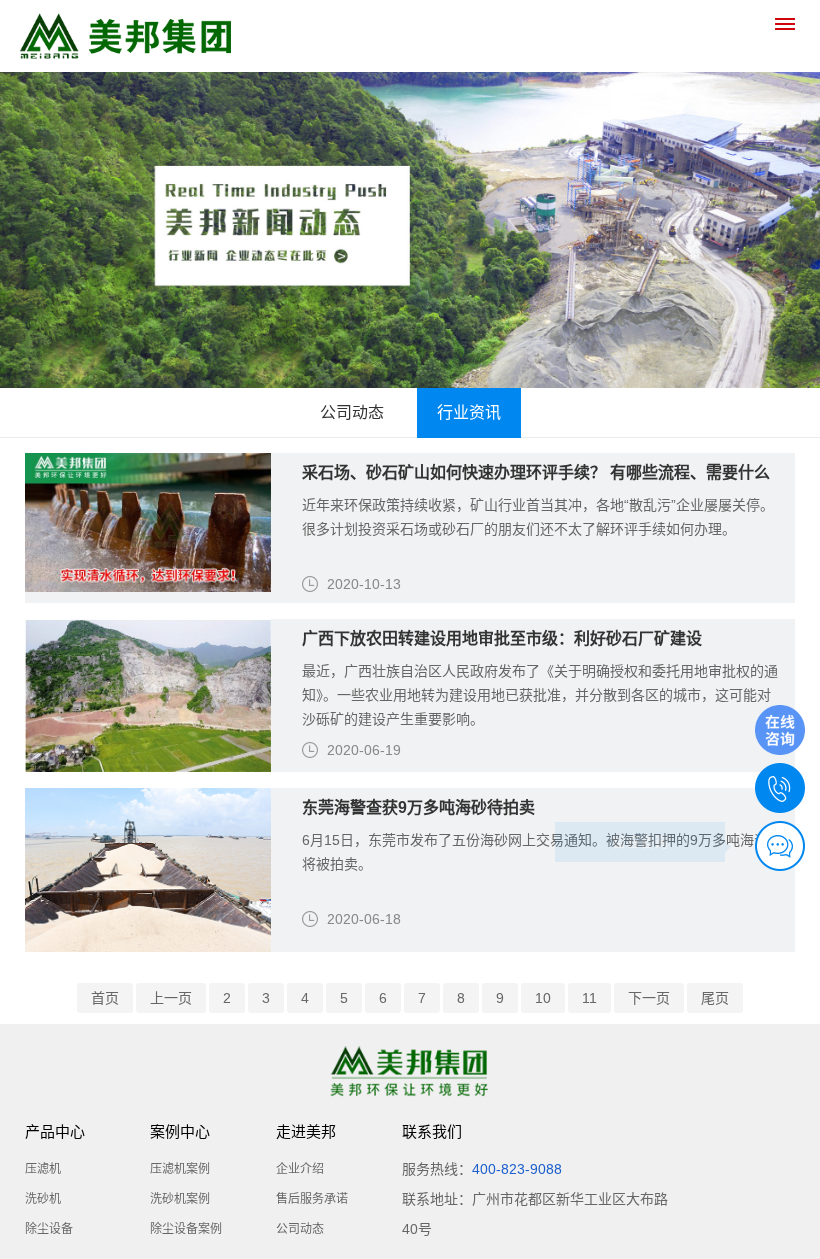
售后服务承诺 (312, 1199)
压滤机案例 (180, 1169)
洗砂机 (43, 1199)
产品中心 (55, 1131)
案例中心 (180, 1131)
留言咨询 (640, 842)
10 (543, 998)
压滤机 (43, 1169)
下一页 (649, 998)
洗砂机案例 (180, 1199)
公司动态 (352, 412)
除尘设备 (49, 1229)
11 (589, 998)
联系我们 (432, 1131)
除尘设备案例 (186, 1229)
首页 (105, 998)
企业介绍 (300, 1169)
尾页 (715, 998)
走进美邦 (306, 1131)
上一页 (171, 998)
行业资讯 (469, 412)
